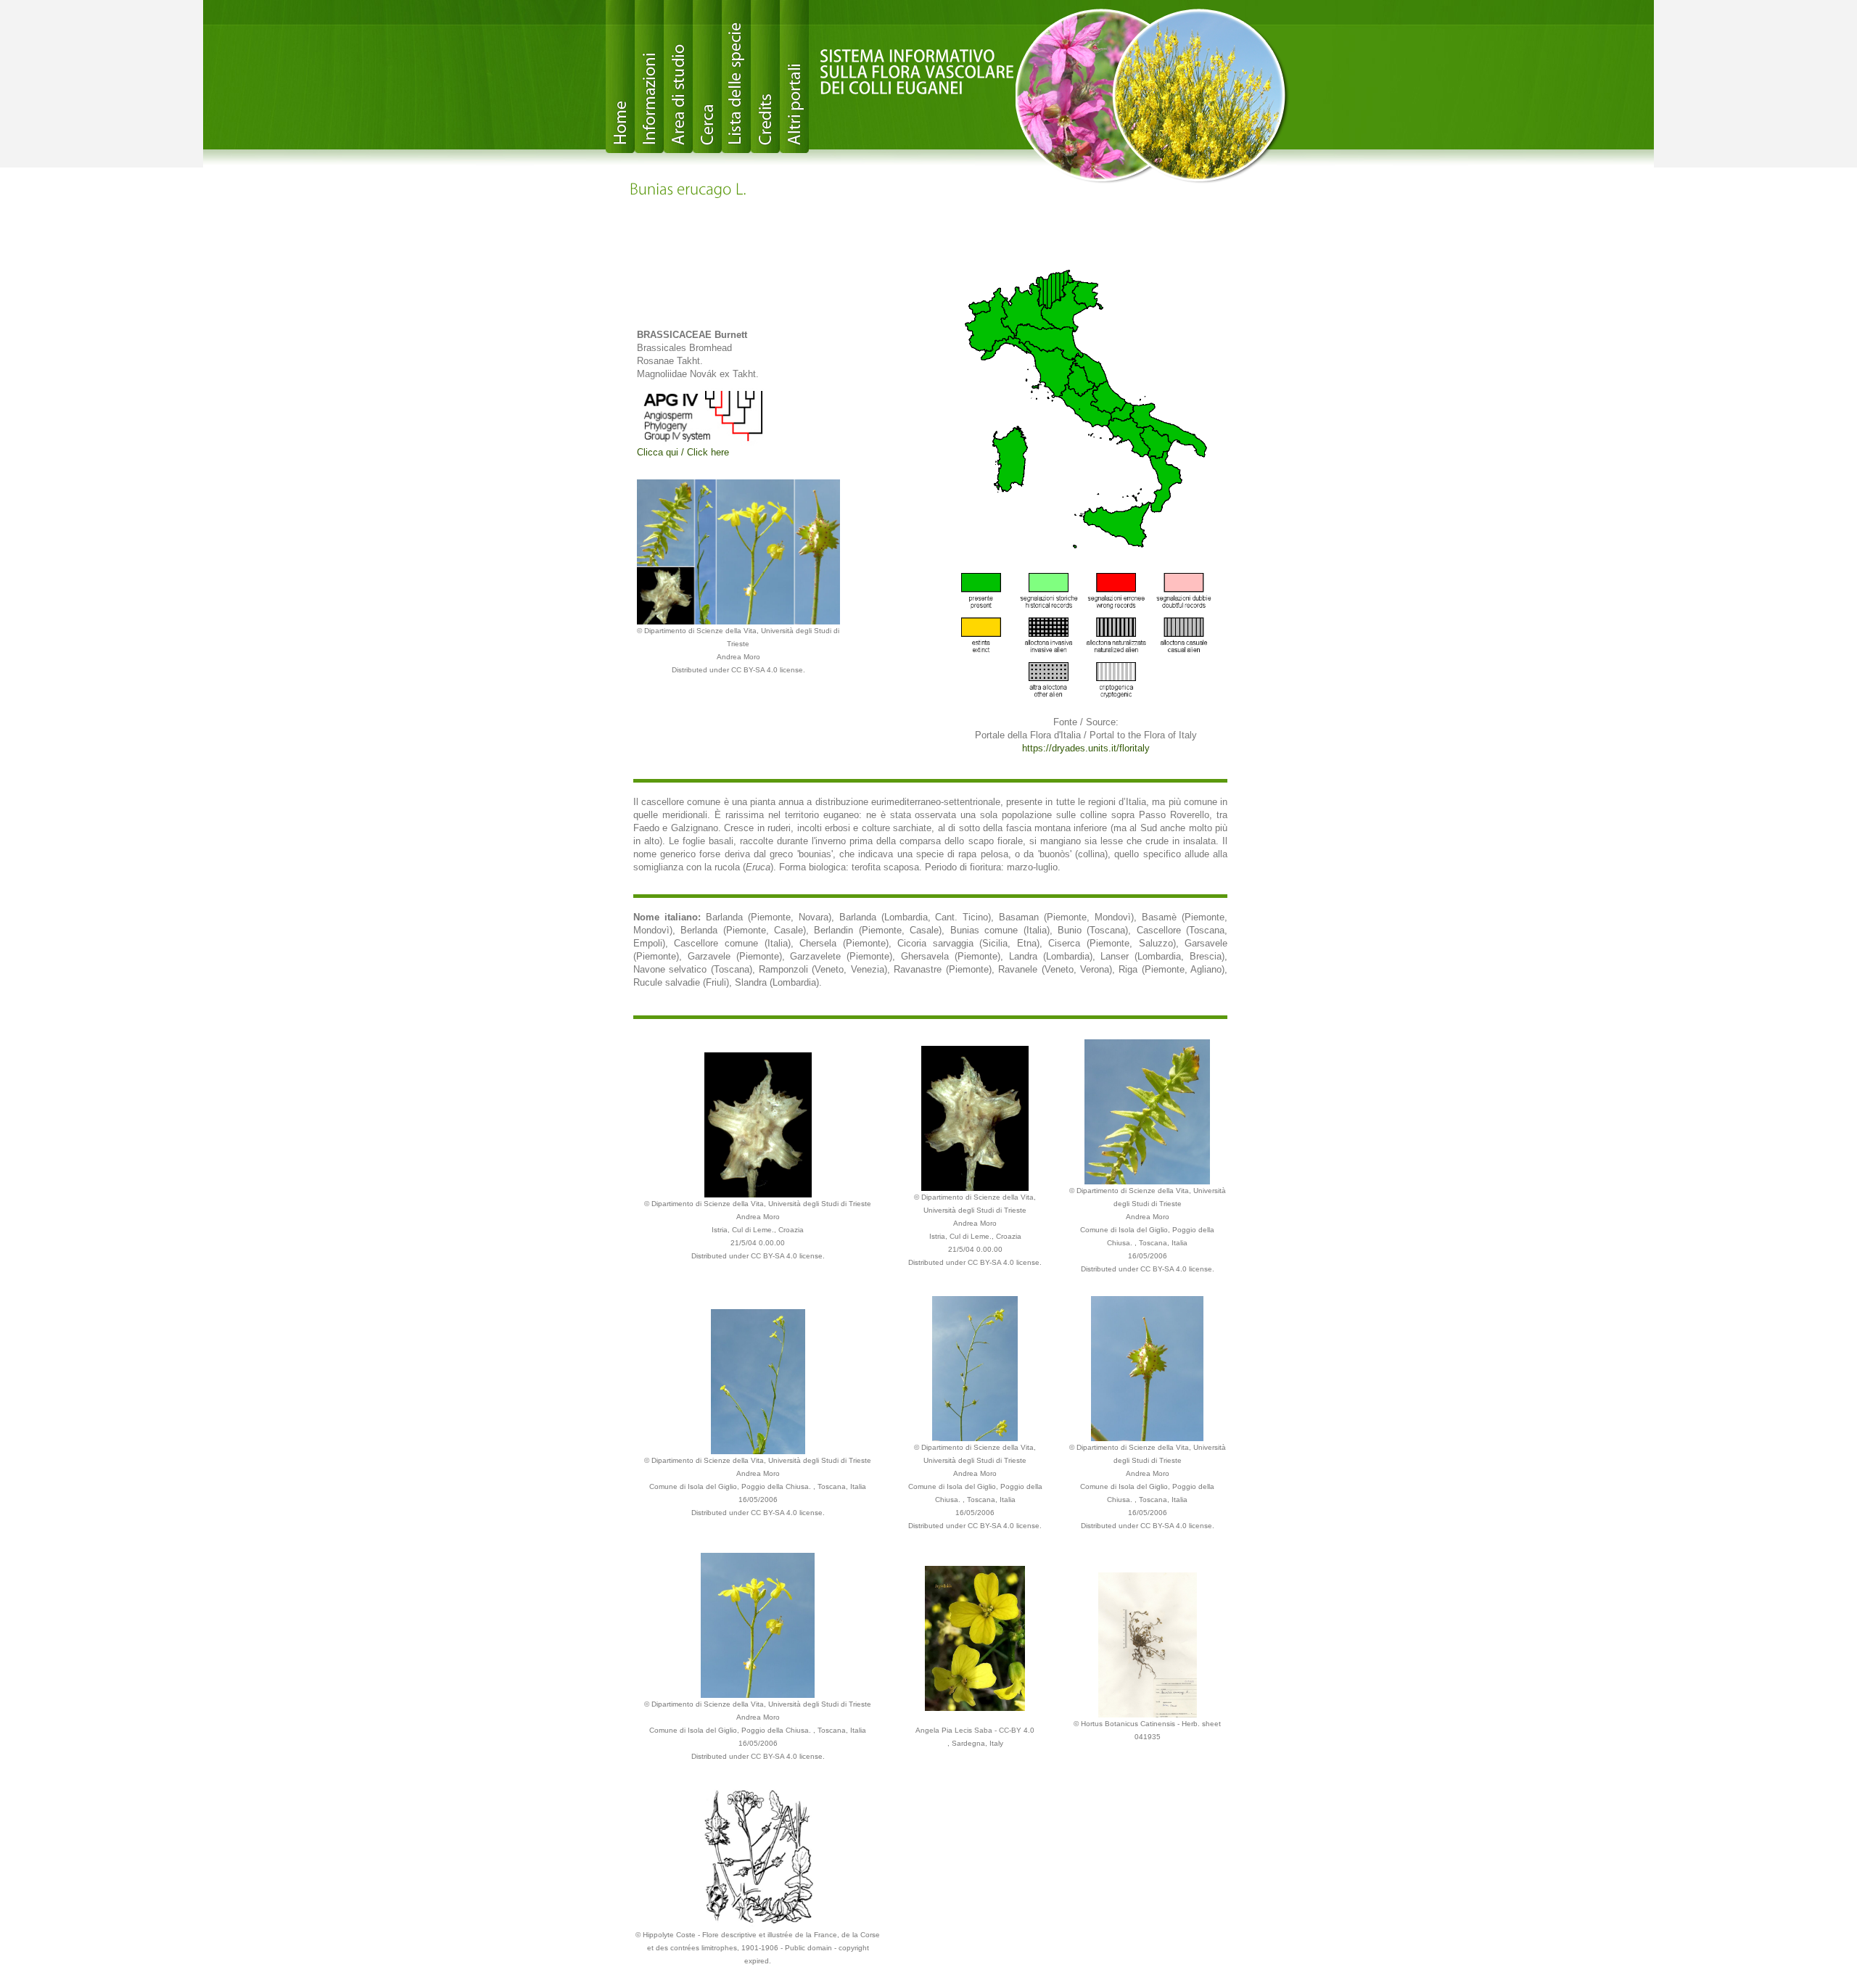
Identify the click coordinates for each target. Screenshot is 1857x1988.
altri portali (794, 77)
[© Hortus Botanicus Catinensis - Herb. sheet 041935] (1148, 1644)
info (649, 77)
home (620, 77)
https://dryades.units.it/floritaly (1086, 748)
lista (736, 77)
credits (765, 77)
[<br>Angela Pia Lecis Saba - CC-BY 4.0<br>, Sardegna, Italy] (975, 1637)
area (678, 77)
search (707, 77)
